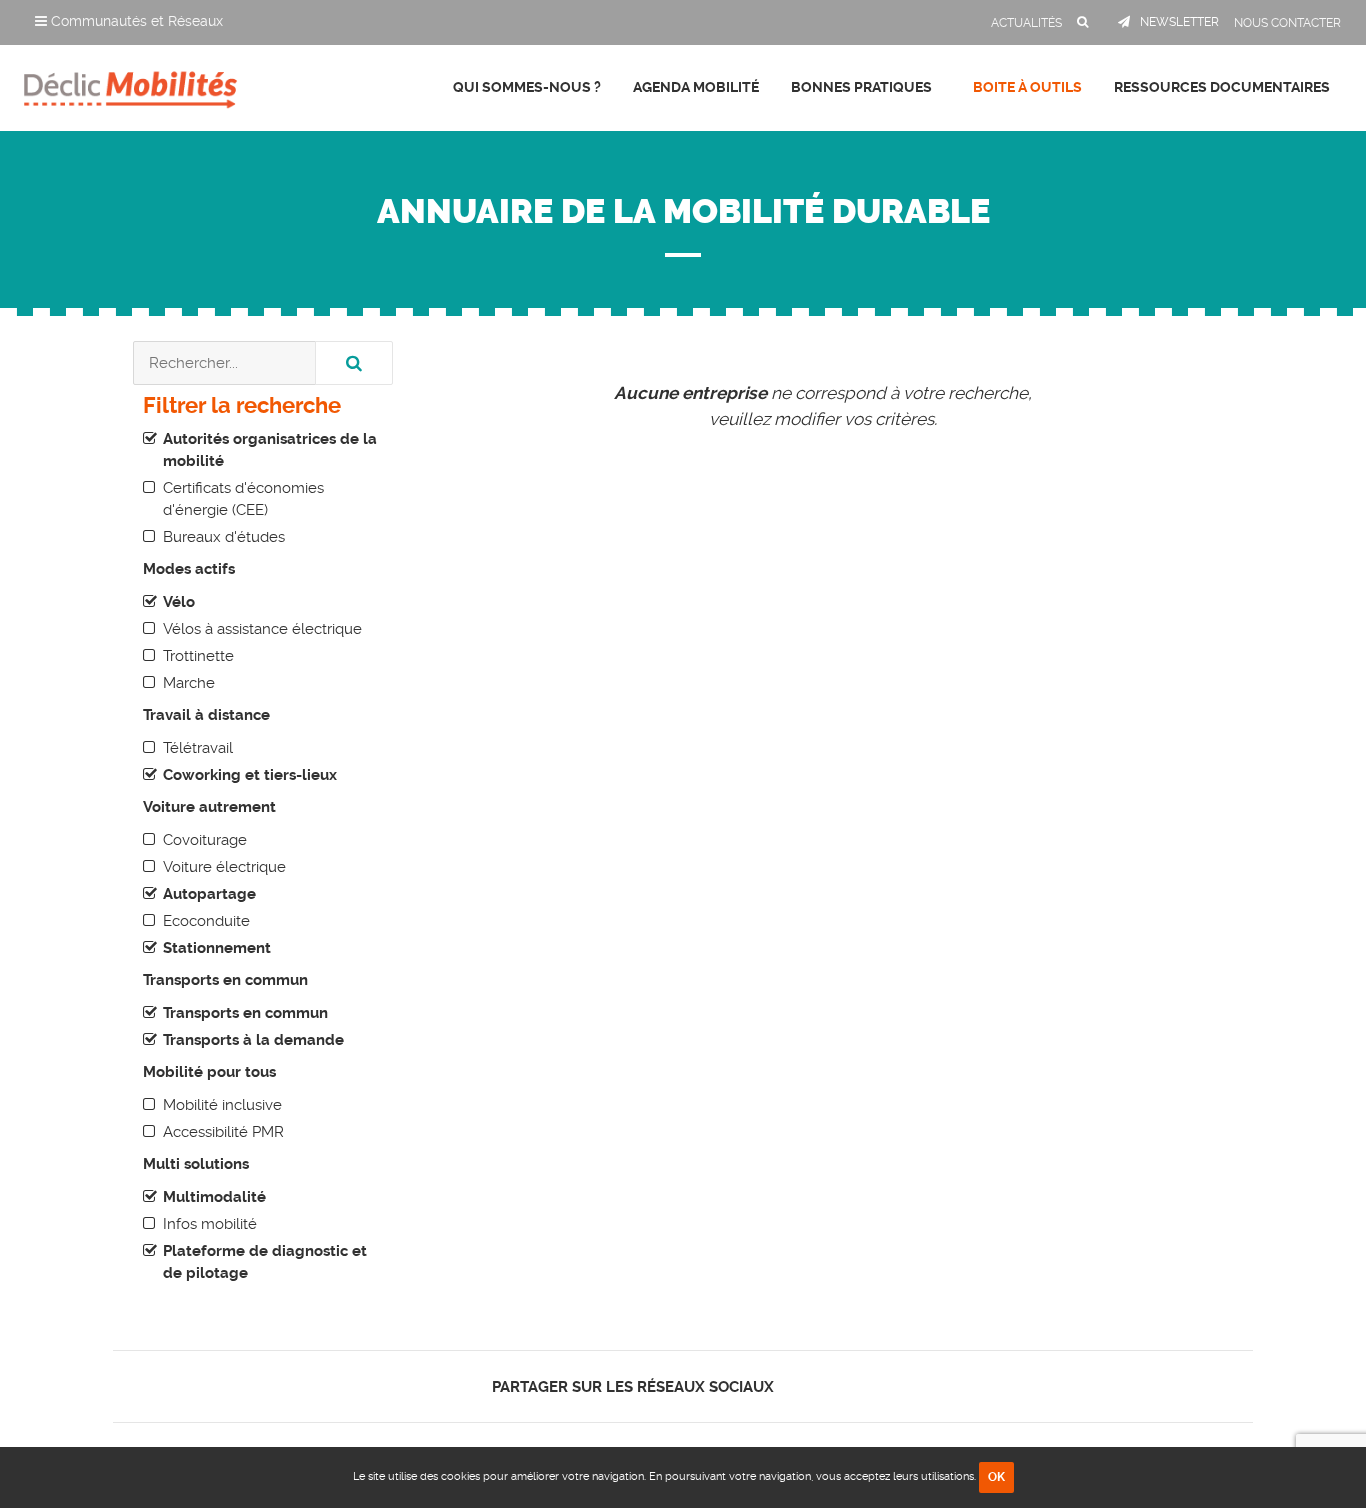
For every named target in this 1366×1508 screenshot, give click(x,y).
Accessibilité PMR (223, 1132)
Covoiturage (205, 840)
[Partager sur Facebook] (800, 1386)
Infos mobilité (210, 1224)
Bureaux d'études (224, 537)
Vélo (179, 602)
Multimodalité (214, 1197)
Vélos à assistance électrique (262, 629)
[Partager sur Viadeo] (852, 1386)
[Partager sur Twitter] (817, 1386)
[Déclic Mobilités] (130, 85)
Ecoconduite (206, 921)
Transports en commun (245, 1013)
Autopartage (209, 894)
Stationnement (217, 948)
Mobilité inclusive (222, 1105)
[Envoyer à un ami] (869, 1386)
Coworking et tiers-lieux (250, 775)
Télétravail (198, 748)
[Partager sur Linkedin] (834, 1386)
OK (996, 1477)
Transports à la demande (253, 1040)
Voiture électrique (224, 867)
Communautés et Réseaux (135, 21)
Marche (189, 683)
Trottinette (198, 656)
